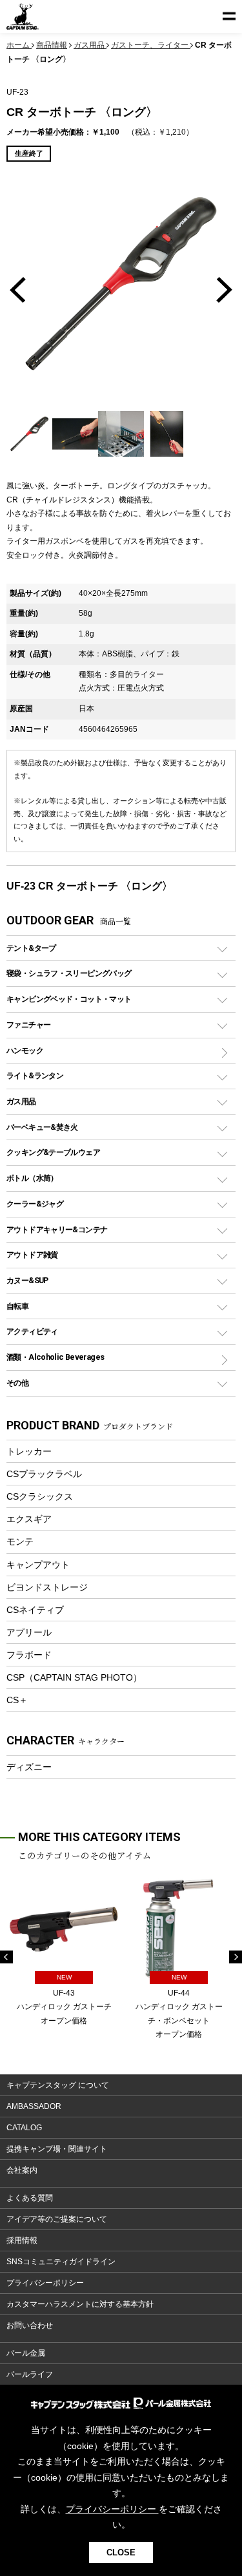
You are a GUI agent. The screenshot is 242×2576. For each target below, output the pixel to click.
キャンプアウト (38, 1565)
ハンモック (25, 1050)
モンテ (20, 1541)
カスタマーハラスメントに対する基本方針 (80, 2304)
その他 (17, 1383)
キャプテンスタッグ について (58, 2085)
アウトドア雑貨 (32, 1255)
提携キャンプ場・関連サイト (57, 2149)
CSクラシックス (40, 1496)
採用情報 (22, 2240)
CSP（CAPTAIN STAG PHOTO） (74, 1677)
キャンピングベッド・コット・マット (69, 999)
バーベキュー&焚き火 (42, 1127)
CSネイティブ (35, 1610)
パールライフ (30, 2374)
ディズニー (29, 1767)
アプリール (29, 1632)
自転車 (17, 1306)
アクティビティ (32, 1331)
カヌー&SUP (27, 1280)
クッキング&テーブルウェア (53, 1152)
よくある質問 (30, 2198)
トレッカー (29, 1451)
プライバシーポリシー (45, 2283)
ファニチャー (28, 1025)
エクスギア (29, 1519)
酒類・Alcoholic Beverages (55, 1357)
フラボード (29, 1655)
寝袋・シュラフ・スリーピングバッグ (69, 973)
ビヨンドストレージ (47, 1587)
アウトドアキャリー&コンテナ (57, 1229)
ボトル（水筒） (32, 1178)
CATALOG (24, 2128)
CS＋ (17, 1700)
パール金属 (26, 2353)
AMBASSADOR (34, 2106)
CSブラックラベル (44, 1474)
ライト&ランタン (35, 1075)
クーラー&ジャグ (35, 1204)
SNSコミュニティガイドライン (61, 2262)
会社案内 (22, 2170)
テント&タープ (31, 948)
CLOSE (121, 2552)
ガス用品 (21, 1101)
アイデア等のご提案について (57, 2219)
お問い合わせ (30, 2325)
